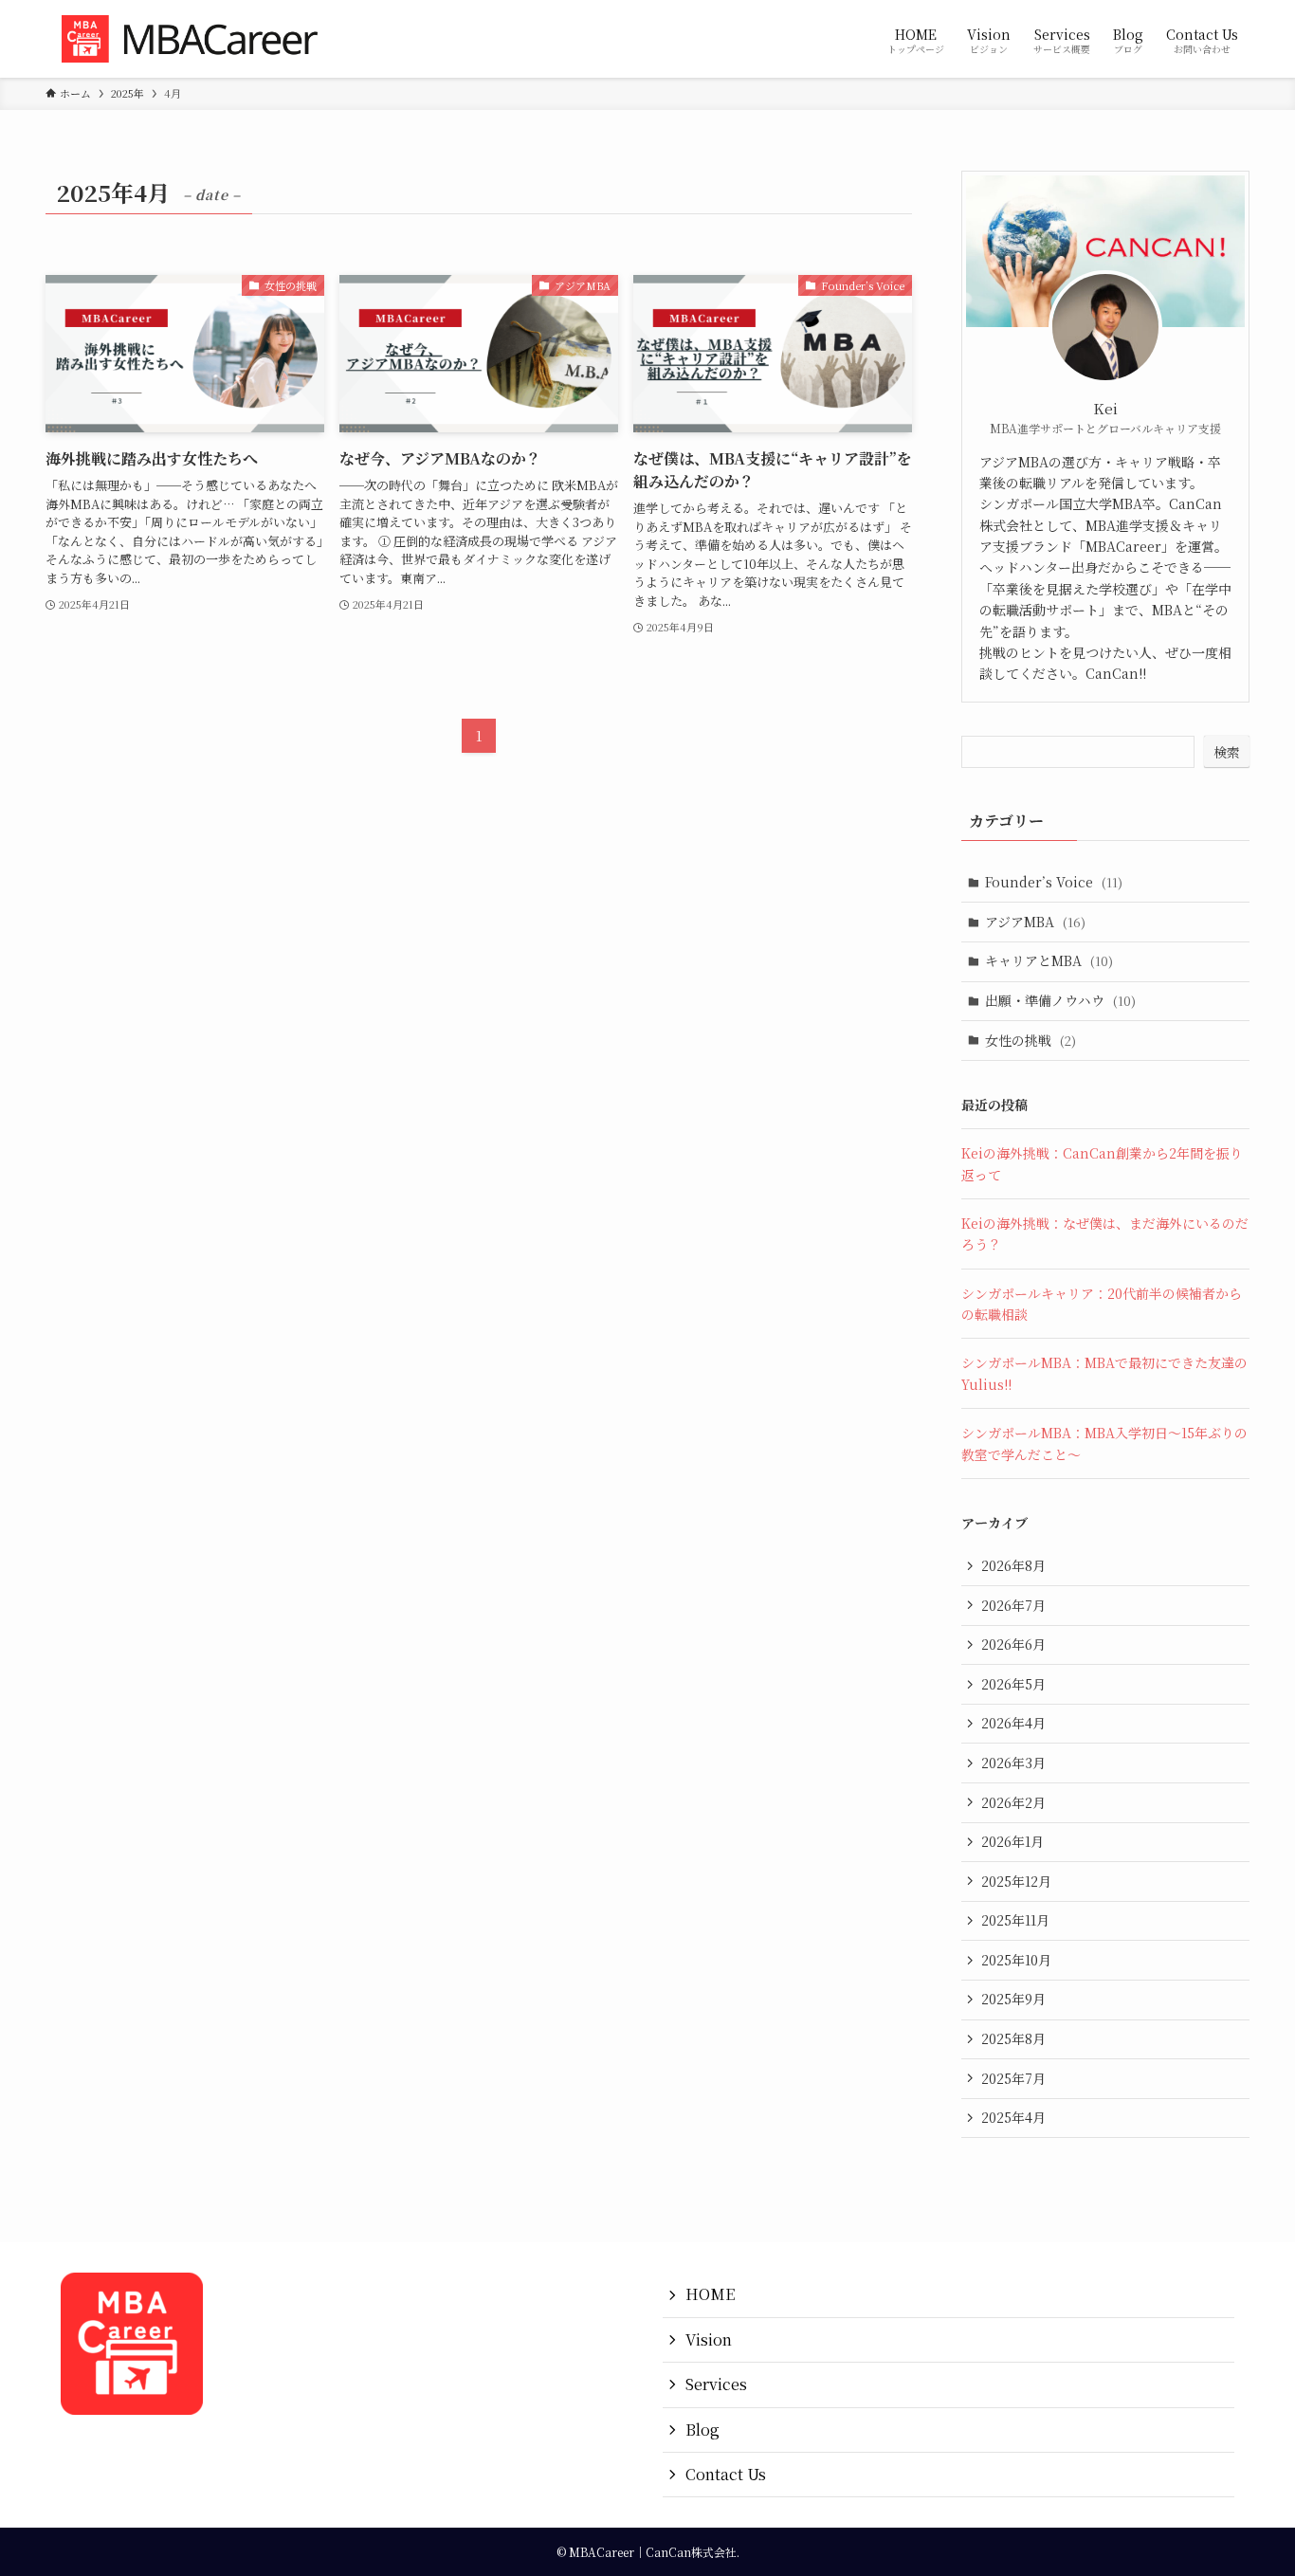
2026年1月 (1012, 1841)
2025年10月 (1016, 1960)
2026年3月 (1013, 1763)
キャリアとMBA (1049, 960)
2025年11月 (1015, 1920)
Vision (709, 2339)
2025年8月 (1013, 2038)
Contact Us (726, 2474)
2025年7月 (1013, 2078)
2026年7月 (1013, 1605)
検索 (1227, 752)
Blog (702, 2430)
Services (716, 2384)
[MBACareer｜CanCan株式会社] (198, 39)
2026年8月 (1013, 1565)
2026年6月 (1013, 1644)
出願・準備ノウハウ (1060, 1000)
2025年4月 (1013, 2117)
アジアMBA (1035, 922)
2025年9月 (1013, 1999)
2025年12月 (1016, 1881)
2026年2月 (1013, 1802)
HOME (710, 2294)
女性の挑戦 (1031, 1040)
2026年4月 (1013, 1723)
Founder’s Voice (1054, 882)
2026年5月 (1013, 1684)
